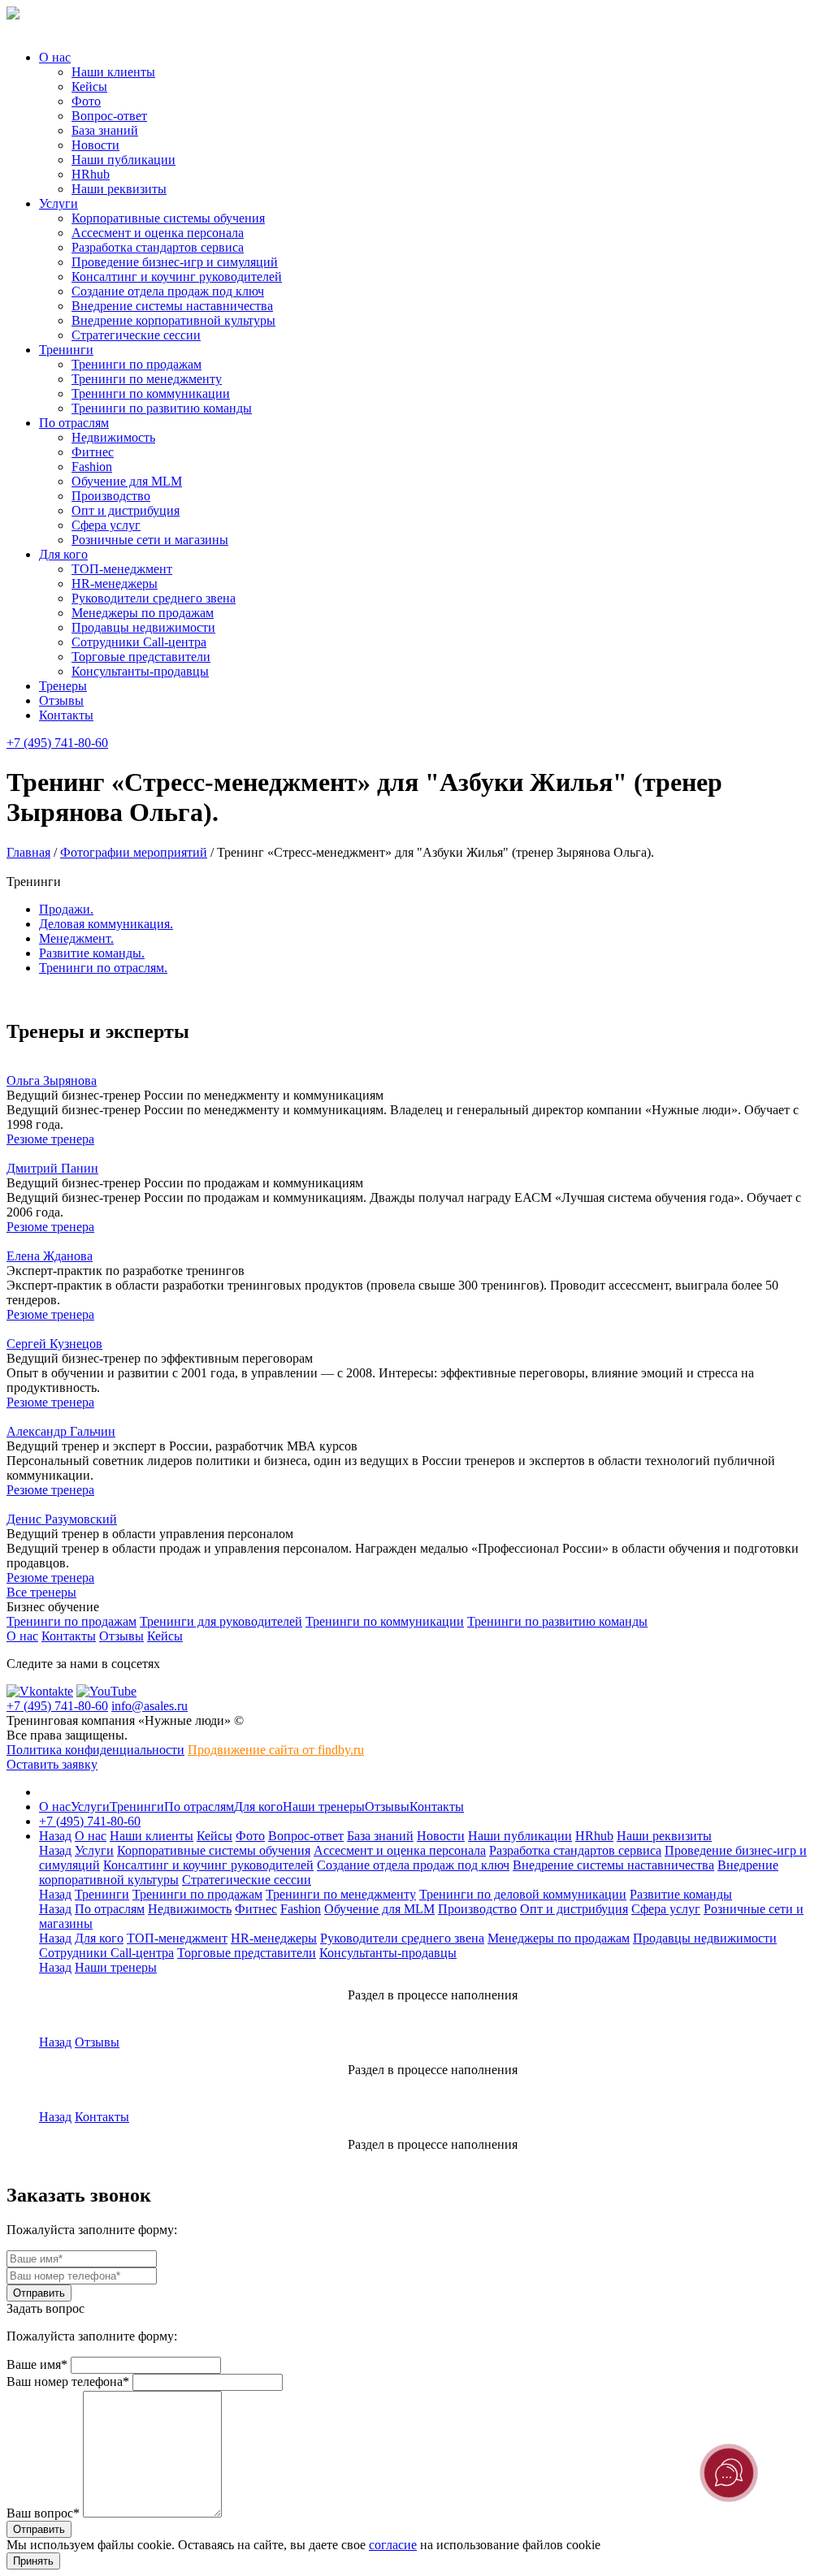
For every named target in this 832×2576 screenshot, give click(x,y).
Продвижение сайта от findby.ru (276, 1750)
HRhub (91, 174)
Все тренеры (41, 1592)
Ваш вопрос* (43, 2513)
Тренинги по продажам (136, 364)
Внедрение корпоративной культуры (173, 320)
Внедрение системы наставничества (172, 306)
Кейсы (89, 86)
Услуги (58, 203)
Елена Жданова (50, 1256)
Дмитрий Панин (52, 1168)
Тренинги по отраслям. (103, 968)
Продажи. (66, 909)
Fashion (92, 467)
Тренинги (66, 350)
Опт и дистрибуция (126, 510)
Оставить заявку (52, 1764)
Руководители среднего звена (154, 598)
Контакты (66, 715)
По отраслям (74, 423)
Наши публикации (123, 160)
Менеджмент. (76, 938)
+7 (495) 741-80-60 (57, 743)
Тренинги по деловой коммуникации (523, 1894)
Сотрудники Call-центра (139, 642)
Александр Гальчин (61, 1431)
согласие (393, 2545)
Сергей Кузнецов (54, 1344)
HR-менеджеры (115, 583)
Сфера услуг (106, 525)
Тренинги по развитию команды (162, 408)
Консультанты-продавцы (140, 671)
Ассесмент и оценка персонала (158, 233)
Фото (86, 101)
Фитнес (93, 452)
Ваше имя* (37, 2364)
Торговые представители (141, 657)
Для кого (63, 554)
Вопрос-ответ (109, 116)
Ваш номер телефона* (68, 2382)
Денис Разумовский (62, 1519)
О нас (55, 57)
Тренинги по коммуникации (151, 393)
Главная (28, 852)
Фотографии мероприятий (134, 852)
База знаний (105, 130)
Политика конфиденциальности (95, 1750)
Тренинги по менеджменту (147, 379)
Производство (111, 496)
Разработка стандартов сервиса (158, 247)
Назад (55, 1836)
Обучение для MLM (127, 481)
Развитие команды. (92, 953)
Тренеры (63, 686)
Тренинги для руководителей (221, 1621)
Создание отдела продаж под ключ (168, 291)
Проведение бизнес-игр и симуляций (175, 262)
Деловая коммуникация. (106, 924)
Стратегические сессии (136, 335)
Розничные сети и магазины (150, 540)
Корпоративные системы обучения (168, 218)
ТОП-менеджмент (122, 569)
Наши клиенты (113, 72)
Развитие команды (681, 1894)
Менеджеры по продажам (143, 613)
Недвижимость (113, 437)
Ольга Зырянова (52, 1081)
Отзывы (61, 700)
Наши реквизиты (119, 189)
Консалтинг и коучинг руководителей (177, 277)
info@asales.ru (149, 1706)
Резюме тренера (50, 1139)
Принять (33, 2561)
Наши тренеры (324, 1807)
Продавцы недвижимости (143, 627)
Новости (95, 145)
